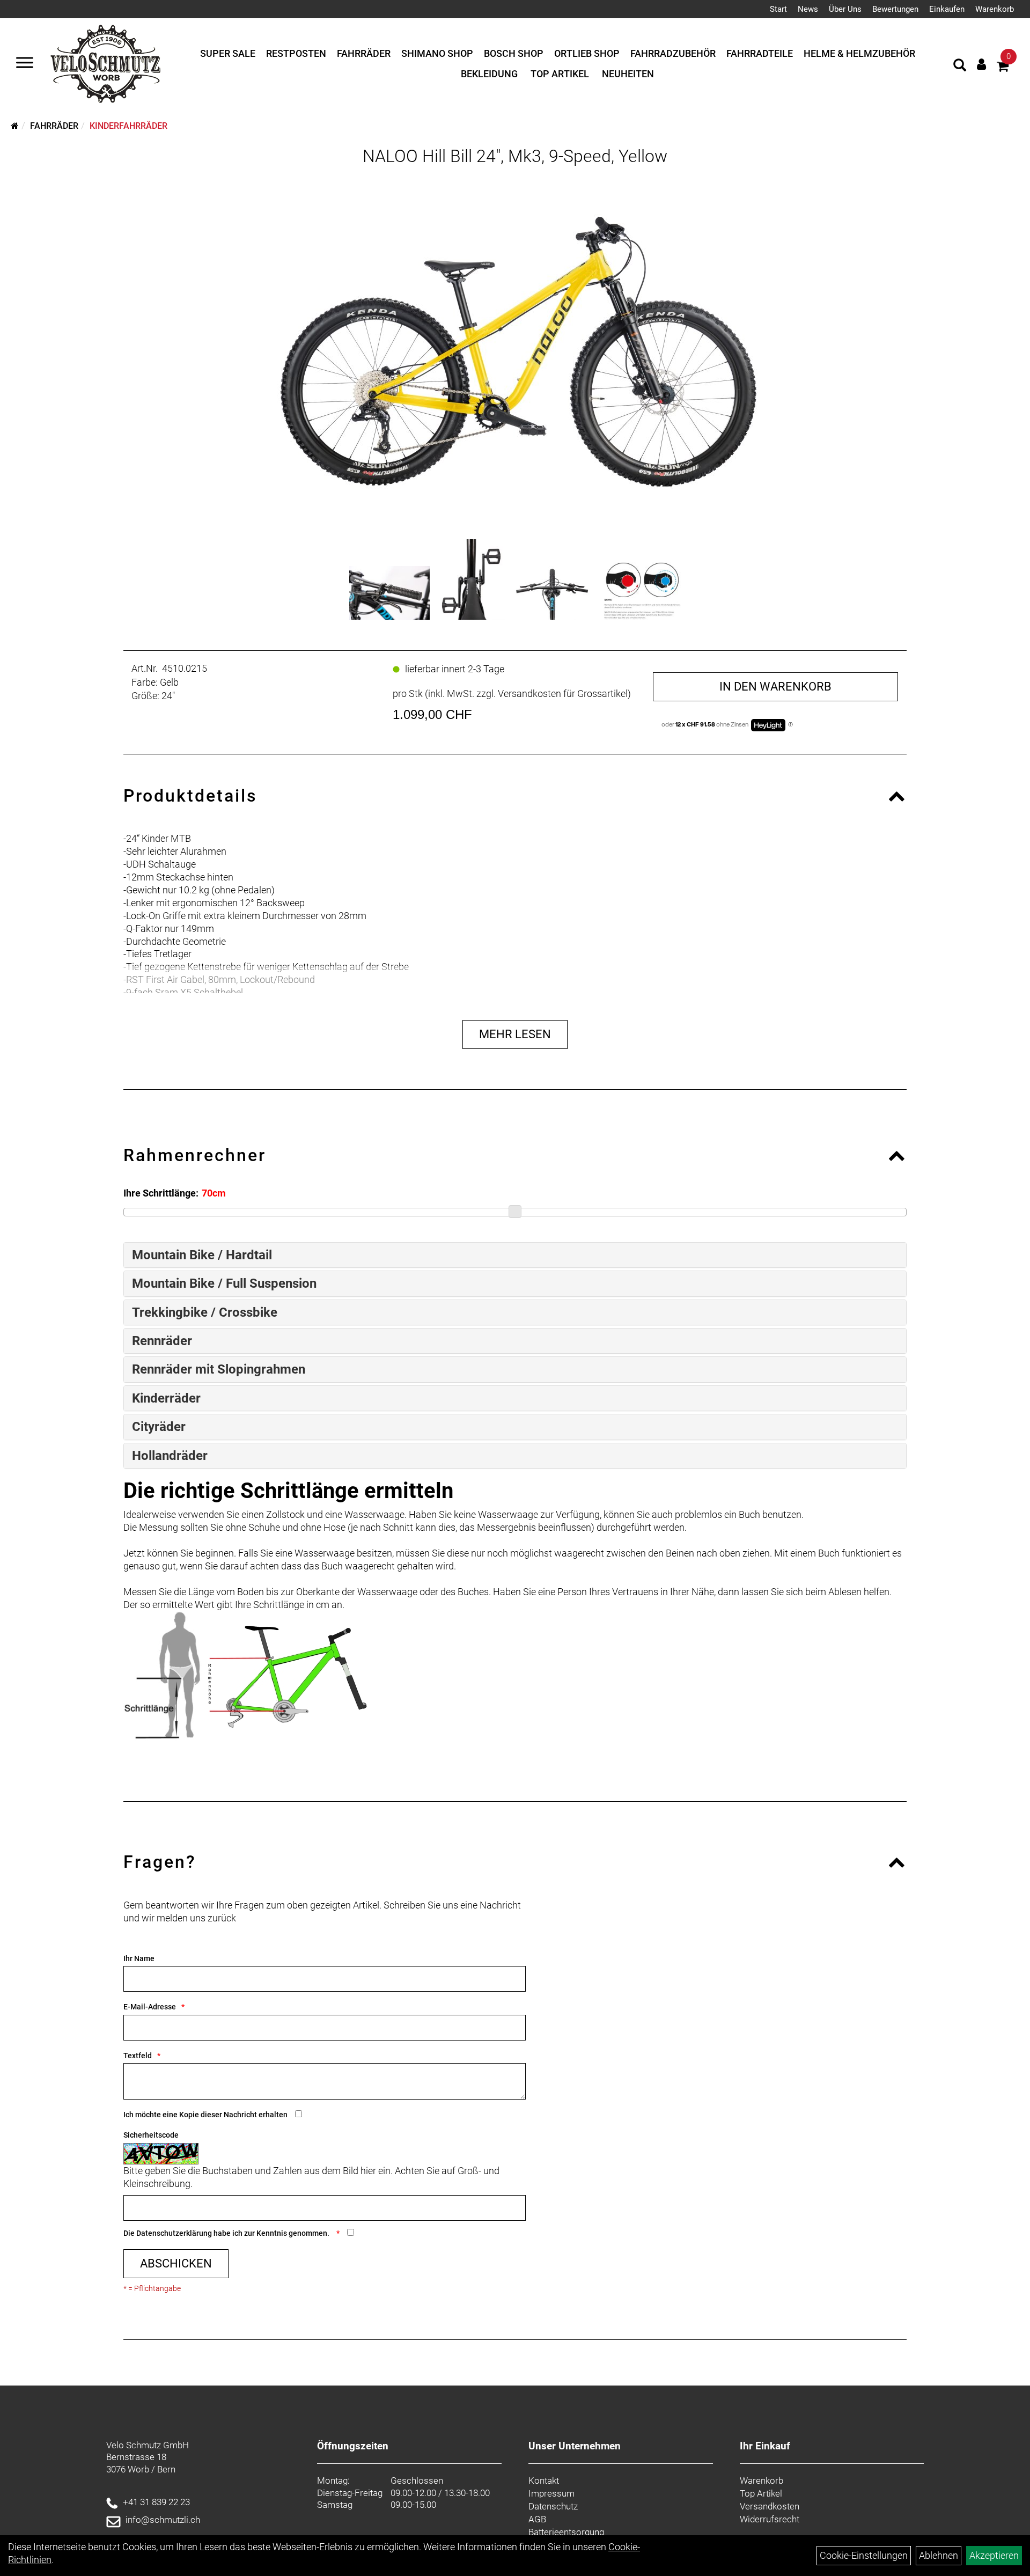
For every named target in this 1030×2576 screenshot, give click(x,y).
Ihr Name (139, 1958)
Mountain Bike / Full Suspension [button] (224, 1283)
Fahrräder (364, 53)
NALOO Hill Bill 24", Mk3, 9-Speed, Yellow (515, 156)
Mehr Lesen (515, 1034)
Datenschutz (553, 2506)
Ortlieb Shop (587, 53)
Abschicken (176, 2263)
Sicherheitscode (151, 2135)
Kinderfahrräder (128, 126)
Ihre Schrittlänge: (161, 1193)
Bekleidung (489, 74)
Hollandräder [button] (170, 1456)
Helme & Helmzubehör (859, 53)
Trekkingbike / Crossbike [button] (205, 1312)
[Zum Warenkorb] (1003, 68)
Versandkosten (770, 2506)
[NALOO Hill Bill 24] (389, 593)
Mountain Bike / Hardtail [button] (202, 1255)
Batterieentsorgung (566, 2532)
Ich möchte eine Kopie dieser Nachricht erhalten (205, 2115)
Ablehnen (939, 2555)
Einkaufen (947, 9)
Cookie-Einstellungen (864, 2555)
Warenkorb (995, 9)
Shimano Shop (437, 53)
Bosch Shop (514, 53)
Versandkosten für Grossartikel (563, 693)
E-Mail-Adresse (150, 2007)
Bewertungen (895, 9)
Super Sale (228, 53)
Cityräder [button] (159, 1427)
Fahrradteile (760, 53)
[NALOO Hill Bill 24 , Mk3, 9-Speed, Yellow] (515, 350)
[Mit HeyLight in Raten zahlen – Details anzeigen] (790, 725)
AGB (537, 2519)
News (808, 9)
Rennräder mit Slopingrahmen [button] (219, 1369)
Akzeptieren (994, 2555)
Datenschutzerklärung (174, 2233)
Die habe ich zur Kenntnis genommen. (227, 2233)
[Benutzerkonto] (981, 64)
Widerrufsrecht (770, 2519)
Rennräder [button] (162, 1341)
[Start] (15, 126)
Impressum (551, 2493)
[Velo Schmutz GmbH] (105, 64)
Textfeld (138, 2056)
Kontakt (544, 2480)
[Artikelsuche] (960, 67)
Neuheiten (628, 74)
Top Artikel (560, 74)
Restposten (296, 53)
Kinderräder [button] (166, 1398)
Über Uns (845, 9)
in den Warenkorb (775, 687)
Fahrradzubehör (673, 53)
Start (778, 9)
